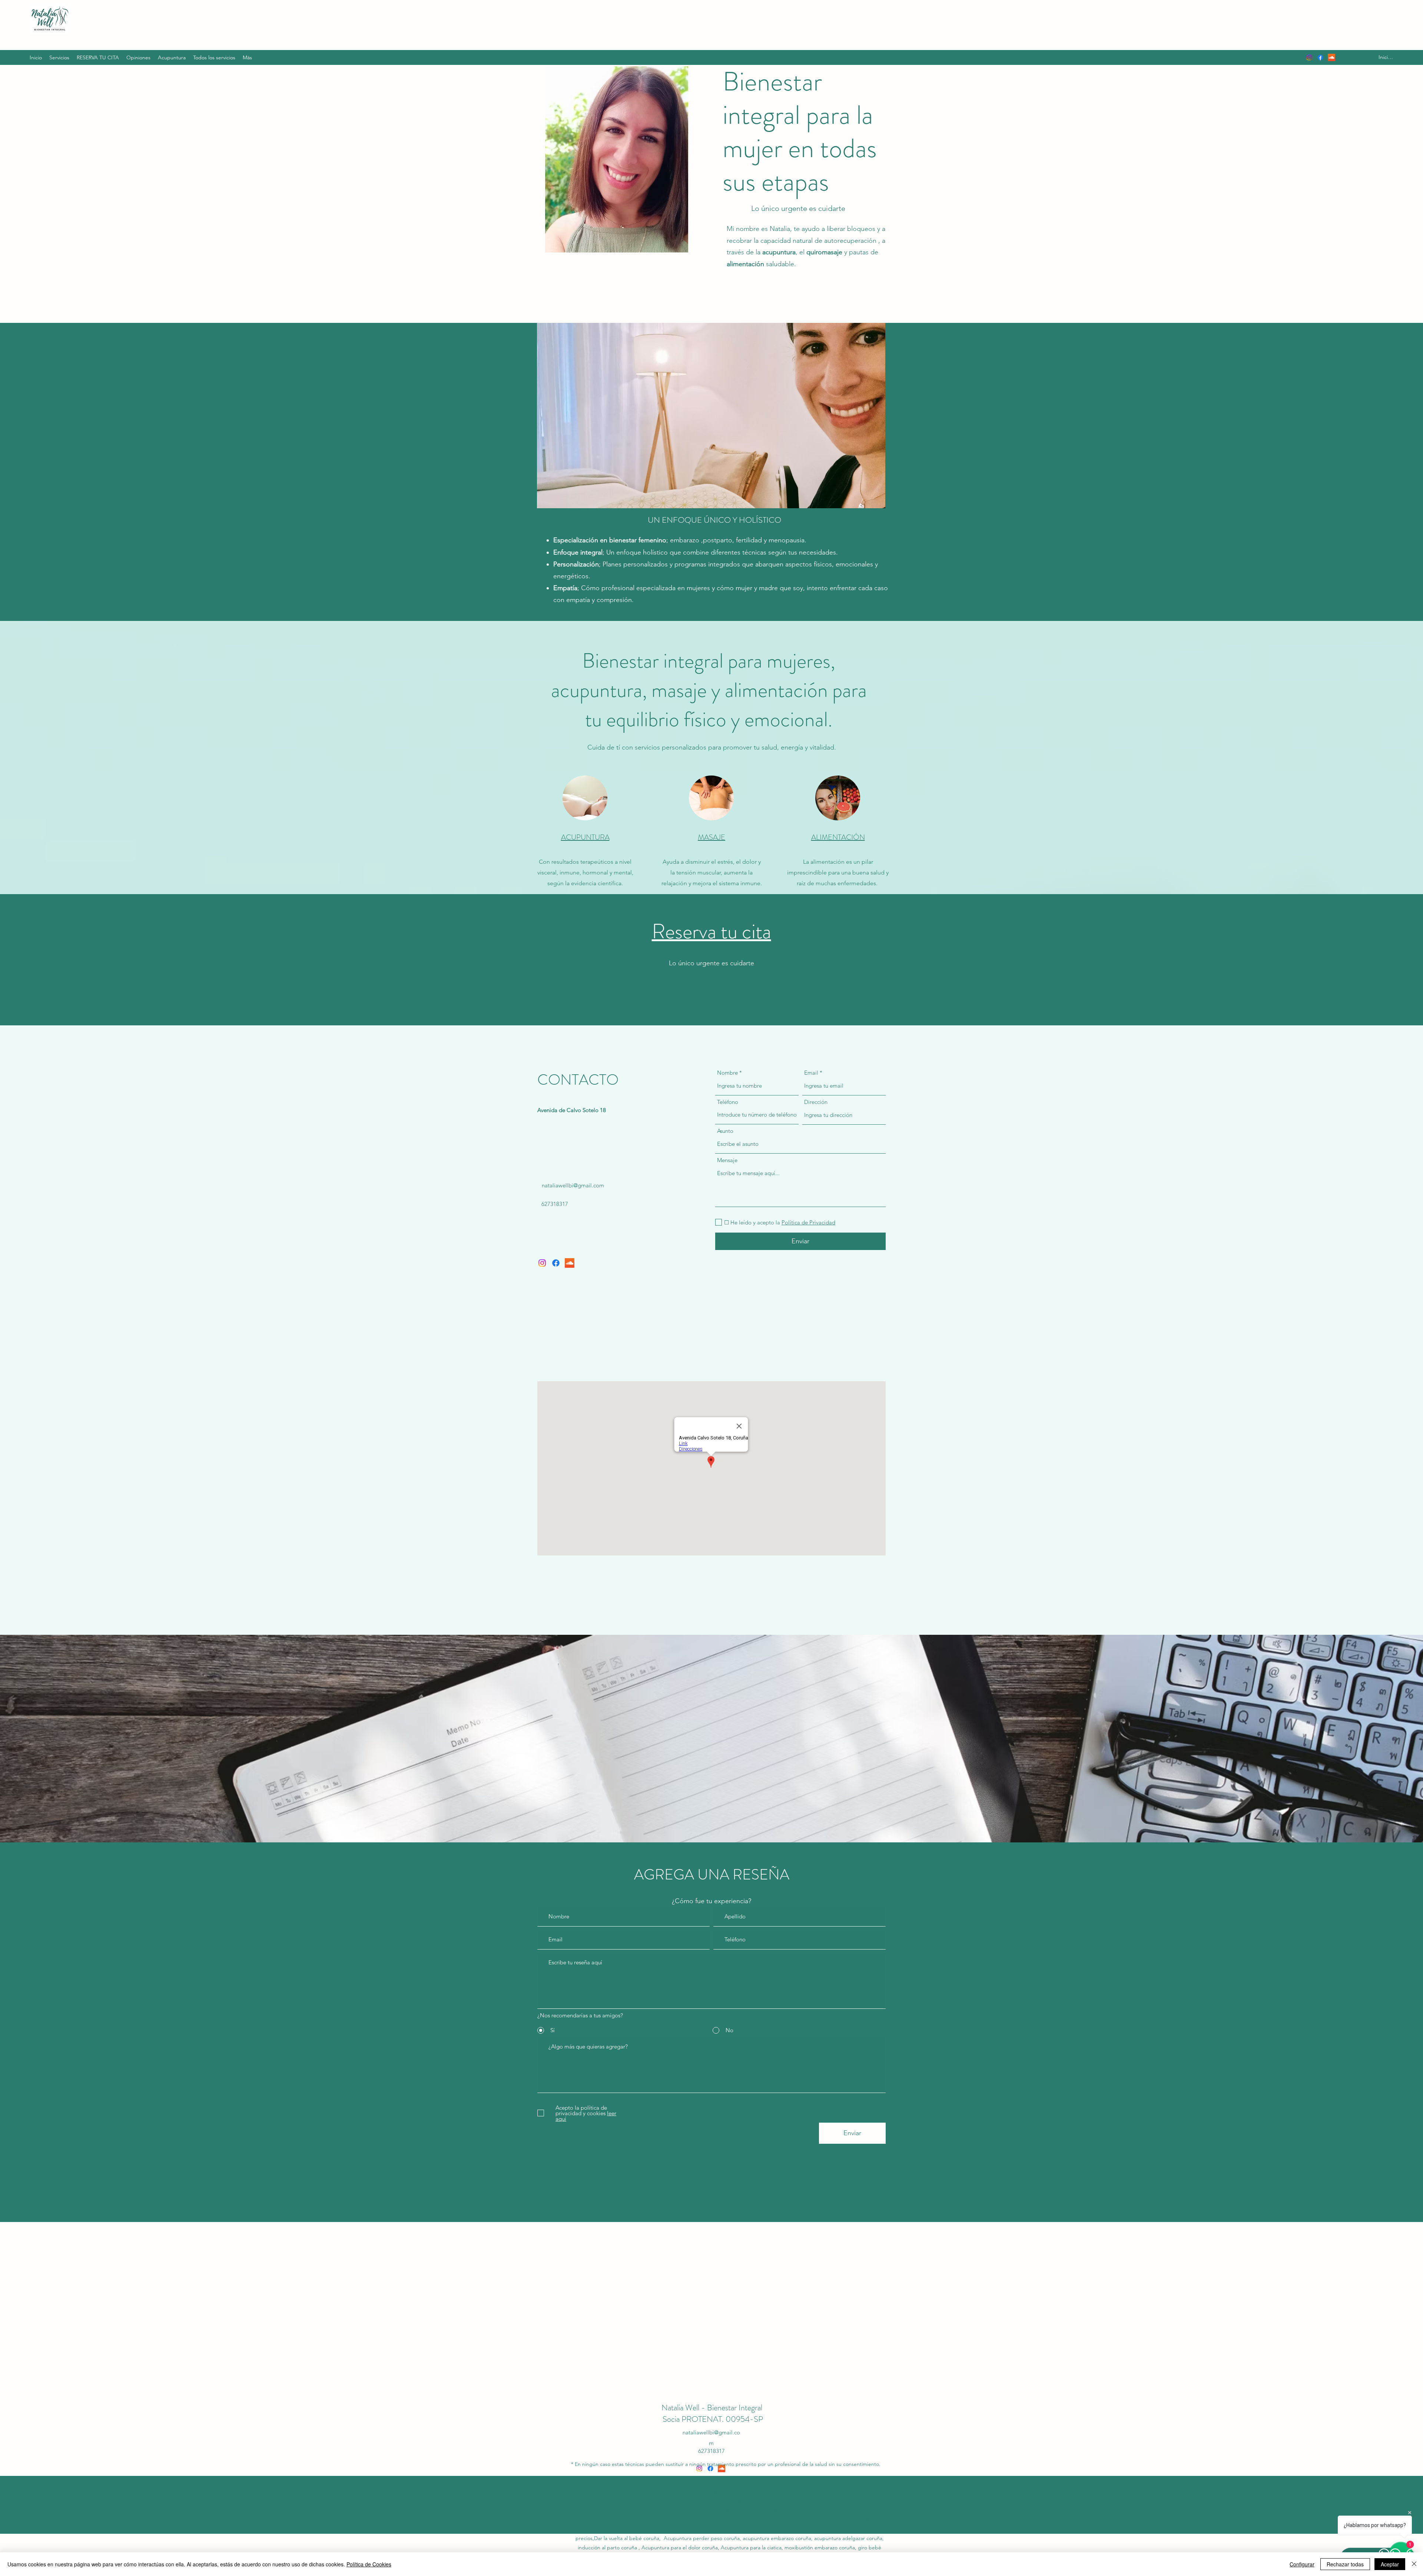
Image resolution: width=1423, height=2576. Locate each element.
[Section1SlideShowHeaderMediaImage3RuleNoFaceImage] (721, 2383)
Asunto (725, 1131)
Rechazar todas (1345, 2564)
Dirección (816, 1102)
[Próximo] (1393, 2312)
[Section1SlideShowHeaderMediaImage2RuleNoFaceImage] (712, 2383)
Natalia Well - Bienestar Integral (713, 2408)
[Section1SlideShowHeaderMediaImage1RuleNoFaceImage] (702, 2383)
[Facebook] (1320, 57)
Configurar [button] (1302, 2564)
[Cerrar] (1414, 2564)
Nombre (727, 1073)
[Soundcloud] (1331, 57)
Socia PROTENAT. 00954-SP (713, 2419)
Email (811, 1073)
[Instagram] (1309, 57)
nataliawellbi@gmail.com (573, 1185)
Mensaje (727, 1160)
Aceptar (1390, 2564)
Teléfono (728, 1102)
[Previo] (30, 2312)
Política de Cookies (369, 2564)
